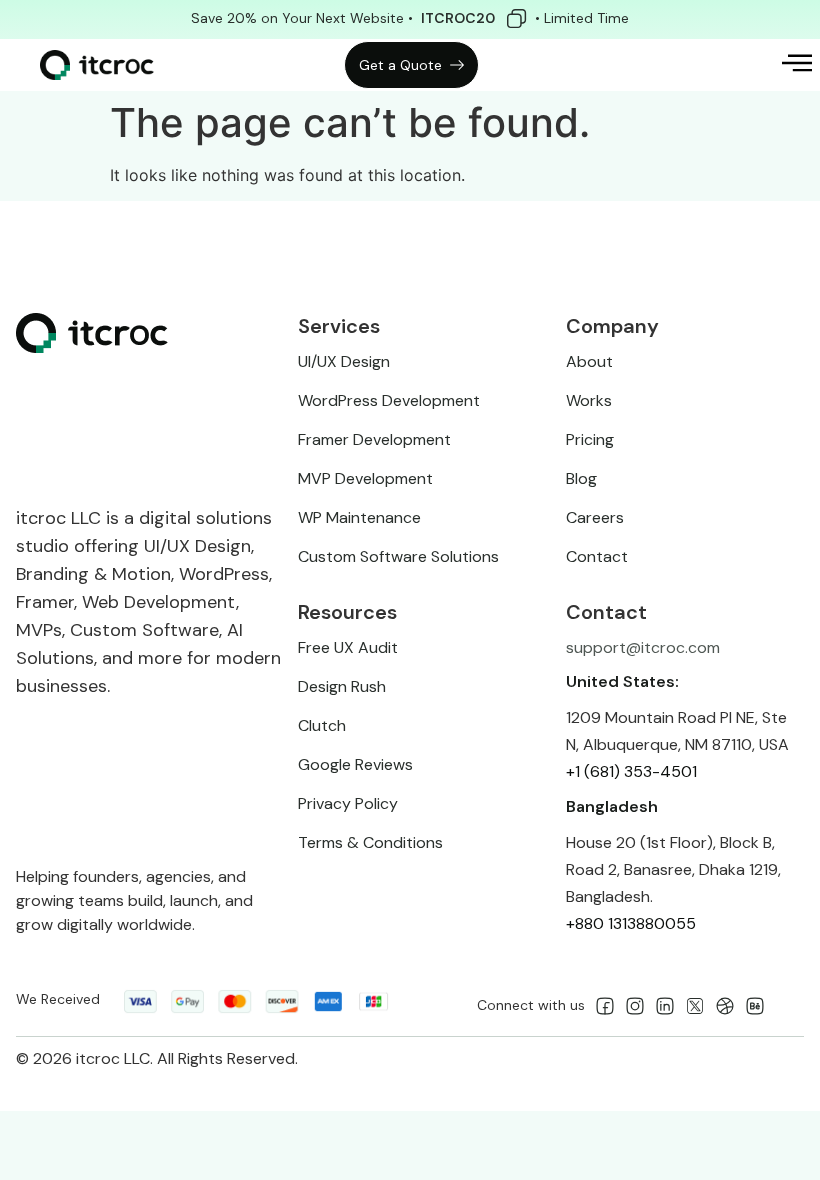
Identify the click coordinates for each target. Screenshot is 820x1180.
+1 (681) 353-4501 (631, 771)
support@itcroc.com (643, 647)
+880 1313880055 (631, 923)
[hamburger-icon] (784, 65)
